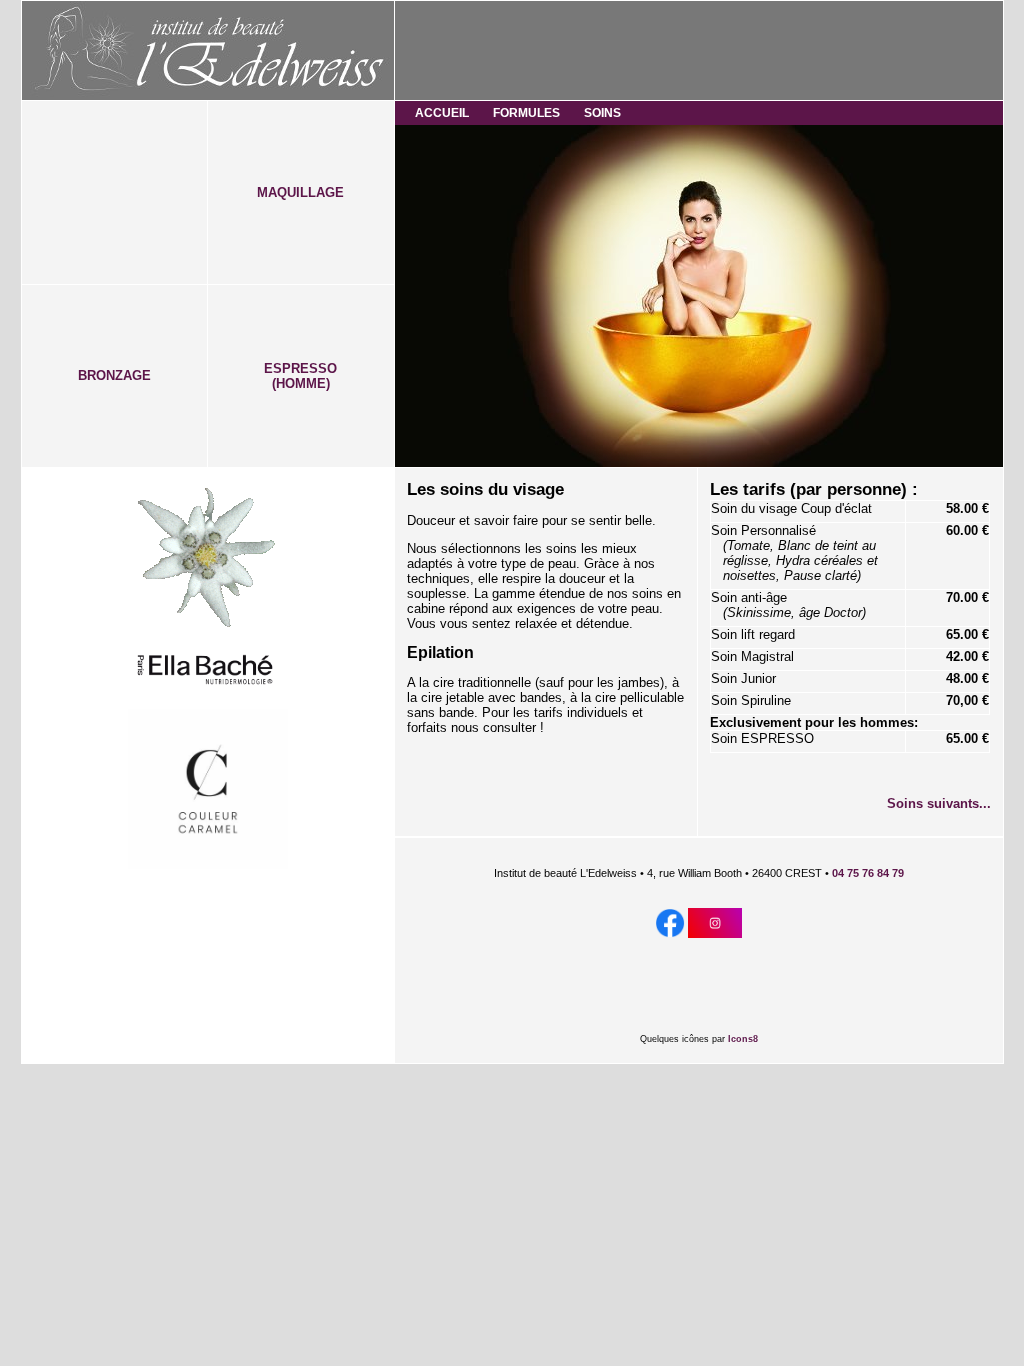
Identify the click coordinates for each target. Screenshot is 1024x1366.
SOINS (602, 113)
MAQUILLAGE (300, 192)
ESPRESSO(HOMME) (300, 376)
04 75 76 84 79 (868, 873)
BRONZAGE (114, 375)
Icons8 (743, 1039)
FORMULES (526, 113)
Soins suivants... (939, 803)
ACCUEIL (442, 113)
